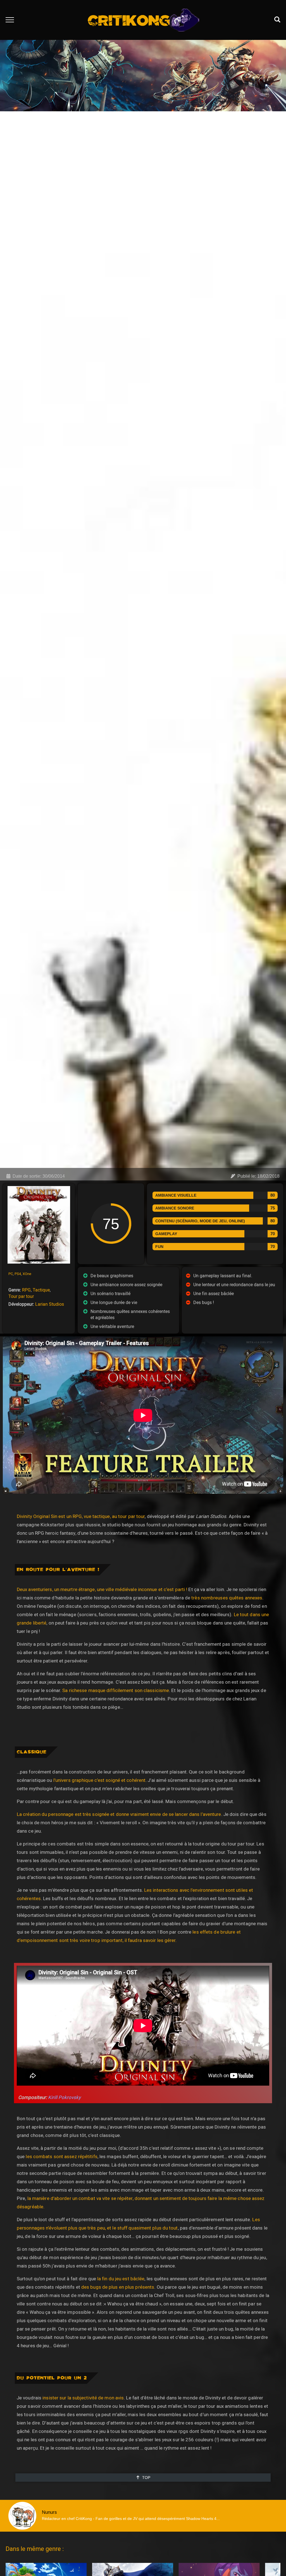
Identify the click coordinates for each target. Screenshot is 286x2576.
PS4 (18, 1274)
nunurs (49, 2512)
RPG (26, 1290)
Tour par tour (21, 1296)
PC (11, 1274)
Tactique (41, 1290)
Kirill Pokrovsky (64, 2097)
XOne (27, 1274)
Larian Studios (50, 1304)
